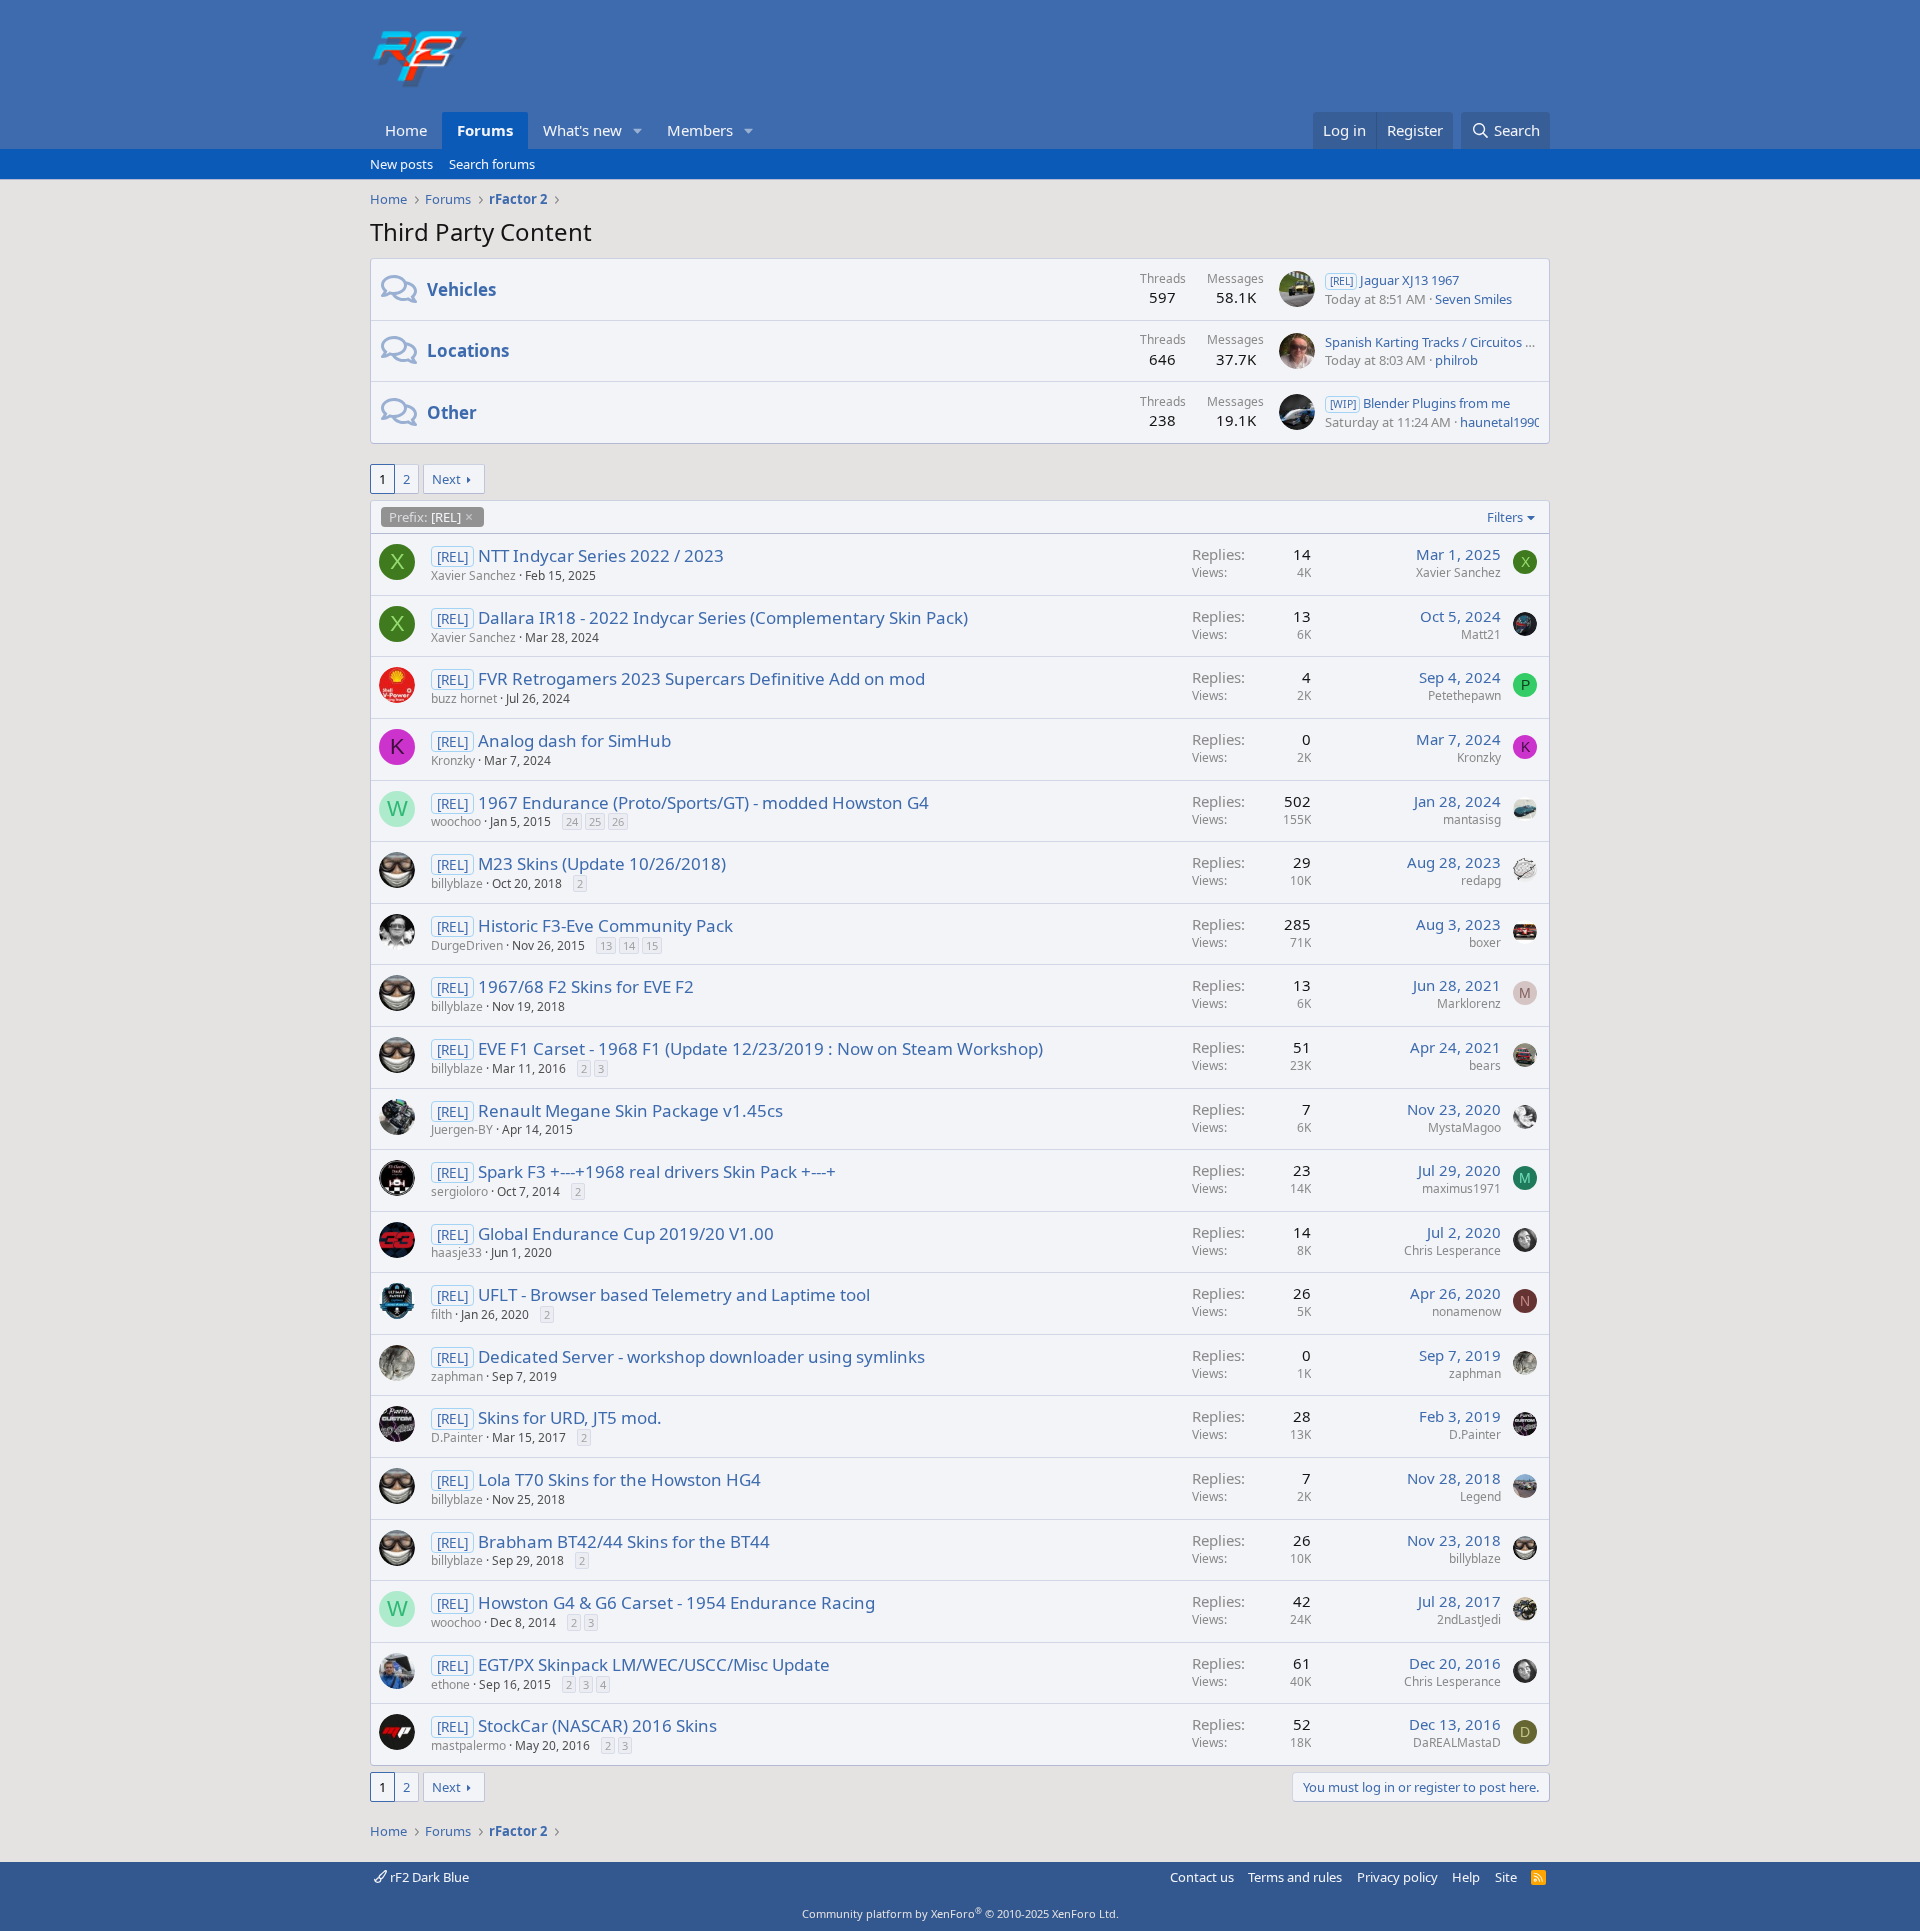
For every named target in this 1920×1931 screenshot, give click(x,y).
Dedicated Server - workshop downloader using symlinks (701, 1356)
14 (629, 945)
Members (700, 130)
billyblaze (457, 883)
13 (606, 945)
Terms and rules (1295, 1877)
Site (1506, 1877)
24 (572, 821)
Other (452, 412)
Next (446, 479)
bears (1485, 1065)
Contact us (1202, 1877)
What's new (582, 130)
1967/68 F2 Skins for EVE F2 (586, 986)
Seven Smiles (1473, 299)
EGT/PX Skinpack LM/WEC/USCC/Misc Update (654, 1664)
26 (618, 821)
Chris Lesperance (1452, 1250)
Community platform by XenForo (960, 1913)
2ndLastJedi (1469, 1619)
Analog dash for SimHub (574, 740)
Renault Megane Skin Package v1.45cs (630, 1110)
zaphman (457, 1376)
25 (595, 821)
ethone (450, 1684)
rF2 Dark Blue (428, 1877)
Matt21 (1481, 634)
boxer (1485, 942)
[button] (638, 130)
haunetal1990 (1500, 422)
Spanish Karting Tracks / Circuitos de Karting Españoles (1487, 342)
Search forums (492, 164)
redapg (1481, 880)
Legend (1480, 1496)
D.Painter (457, 1437)
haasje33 (456, 1252)
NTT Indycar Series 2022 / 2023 (601, 555)
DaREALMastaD (1457, 1742)
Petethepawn (1464, 695)
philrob (1456, 360)
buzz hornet (464, 698)
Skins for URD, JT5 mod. (570, 1417)
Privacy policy (1397, 1877)
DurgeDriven (467, 945)
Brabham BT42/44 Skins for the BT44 (624, 1541)
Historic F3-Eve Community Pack (605, 925)
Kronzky (453, 760)
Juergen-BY (462, 1129)
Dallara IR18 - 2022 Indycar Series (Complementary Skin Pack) (723, 617)
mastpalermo (468, 1745)
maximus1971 (1461, 1188)
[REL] (425, 517)
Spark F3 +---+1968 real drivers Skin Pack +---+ (657, 1171)
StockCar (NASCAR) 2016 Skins (597, 1725)
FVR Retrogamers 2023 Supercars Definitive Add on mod (701, 678)
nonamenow (1466, 1311)
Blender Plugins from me (1420, 403)
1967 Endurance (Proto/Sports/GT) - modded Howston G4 (703, 802)
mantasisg (1472, 819)
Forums (485, 130)
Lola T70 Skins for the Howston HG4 (619, 1479)
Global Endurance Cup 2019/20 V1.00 (626, 1233)
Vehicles (461, 289)
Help (1466, 1877)
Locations (468, 350)
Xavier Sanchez (473, 575)
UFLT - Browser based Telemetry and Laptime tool (674, 1294)
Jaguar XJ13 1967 (1394, 280)
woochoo (456, 821)
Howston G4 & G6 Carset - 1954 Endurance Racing (676, 1602)
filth (441, 1314)
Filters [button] (1505, 517)
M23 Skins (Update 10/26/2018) (602, 863)
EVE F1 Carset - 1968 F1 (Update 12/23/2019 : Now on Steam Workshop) (760, 1048)
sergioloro (459, 1191)
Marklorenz (1469, 1003)
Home (406, 130)
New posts (401, 164)
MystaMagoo (1464, 1127)
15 (652, 945)
